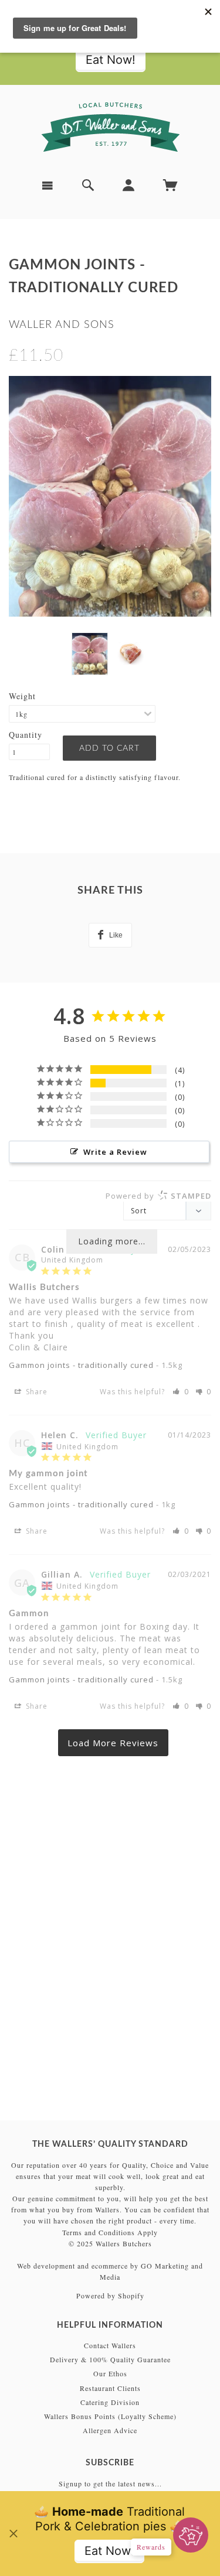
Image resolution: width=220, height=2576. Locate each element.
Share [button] (35, 1392)
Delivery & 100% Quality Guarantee (110, 2359)
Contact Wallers (110, 2345)
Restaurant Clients (110, 2388)
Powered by (158, 1196)
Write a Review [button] (115, 1152)
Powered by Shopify (110, 2296)
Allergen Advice (110, 2430)
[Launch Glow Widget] (191, 2535)
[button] (181, 1392)
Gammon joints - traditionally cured (81, 1365)
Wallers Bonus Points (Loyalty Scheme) (110, 2416)
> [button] (113, 1743)
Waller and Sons (62, 325)
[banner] (110, 127)
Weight (22, 696)
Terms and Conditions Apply (110, 2232)
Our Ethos (110, 2373)
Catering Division (110, 2402)
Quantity (26, 735)
